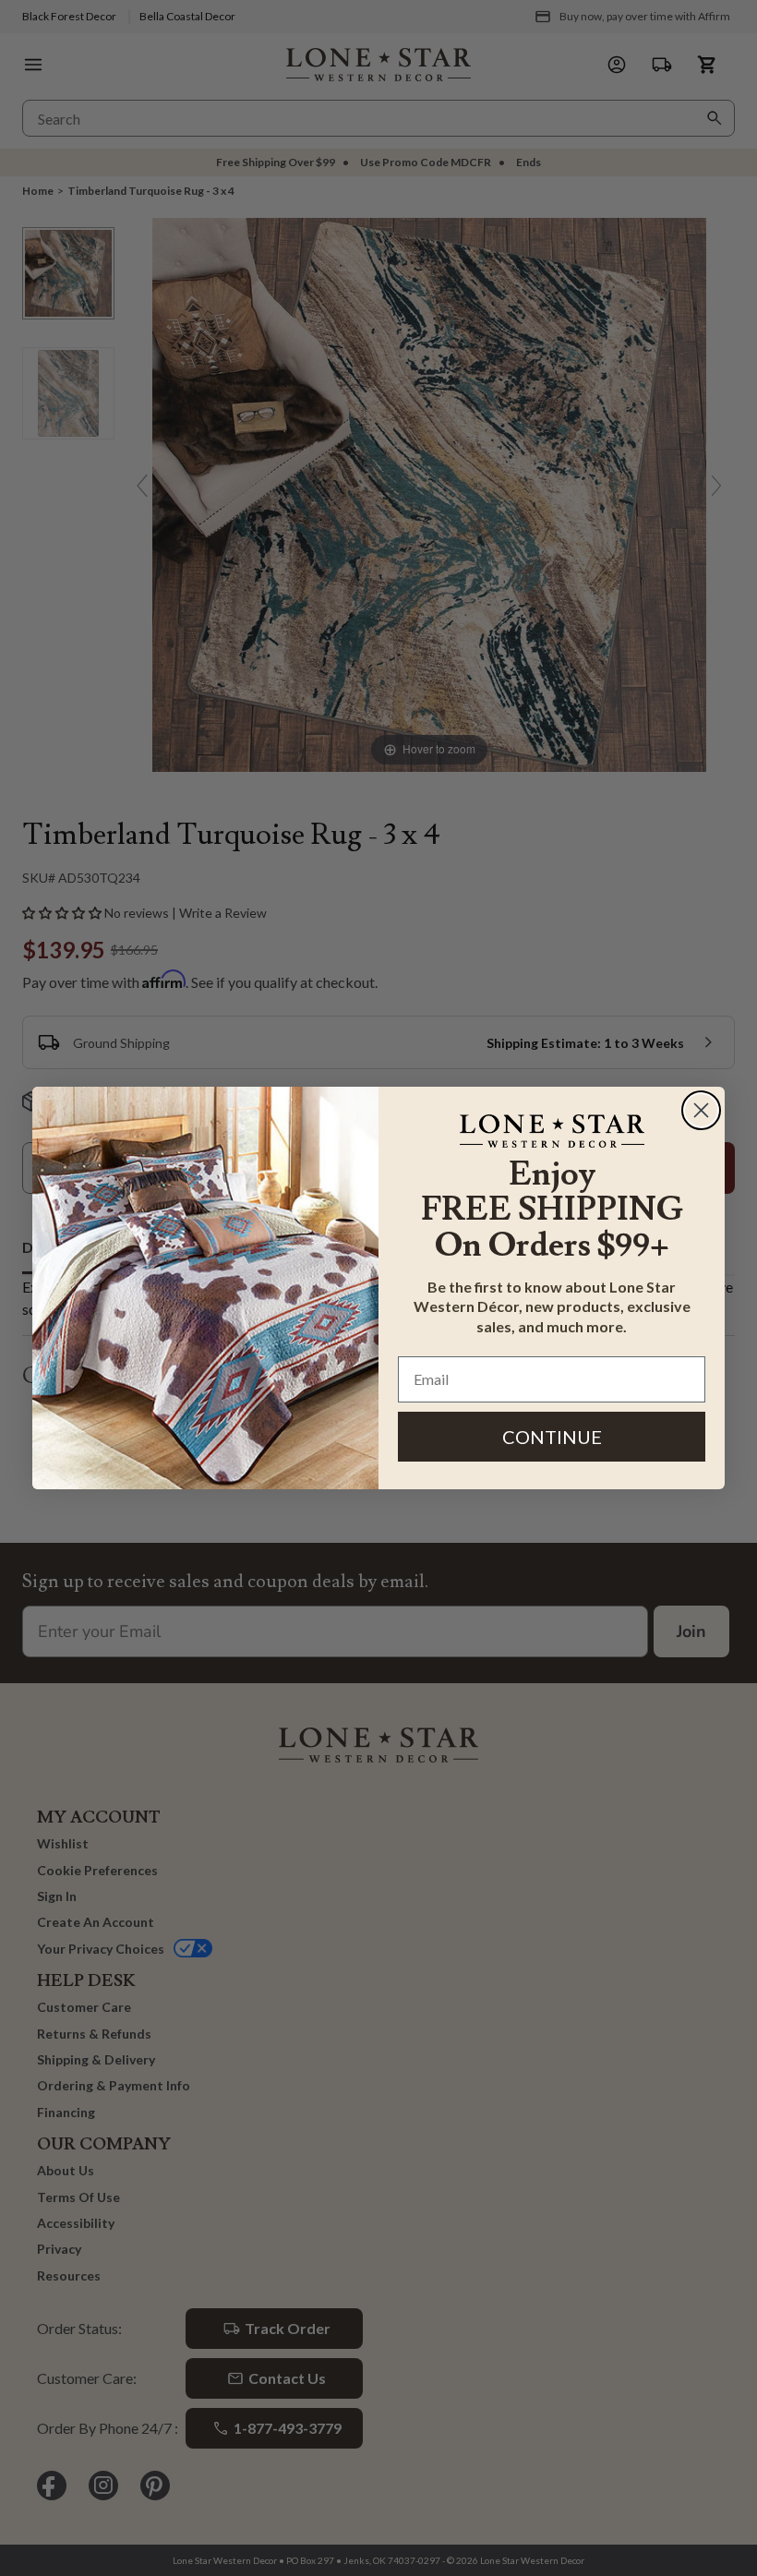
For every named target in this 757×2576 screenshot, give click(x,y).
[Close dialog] (701, 1110)
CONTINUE (552, 1437)
